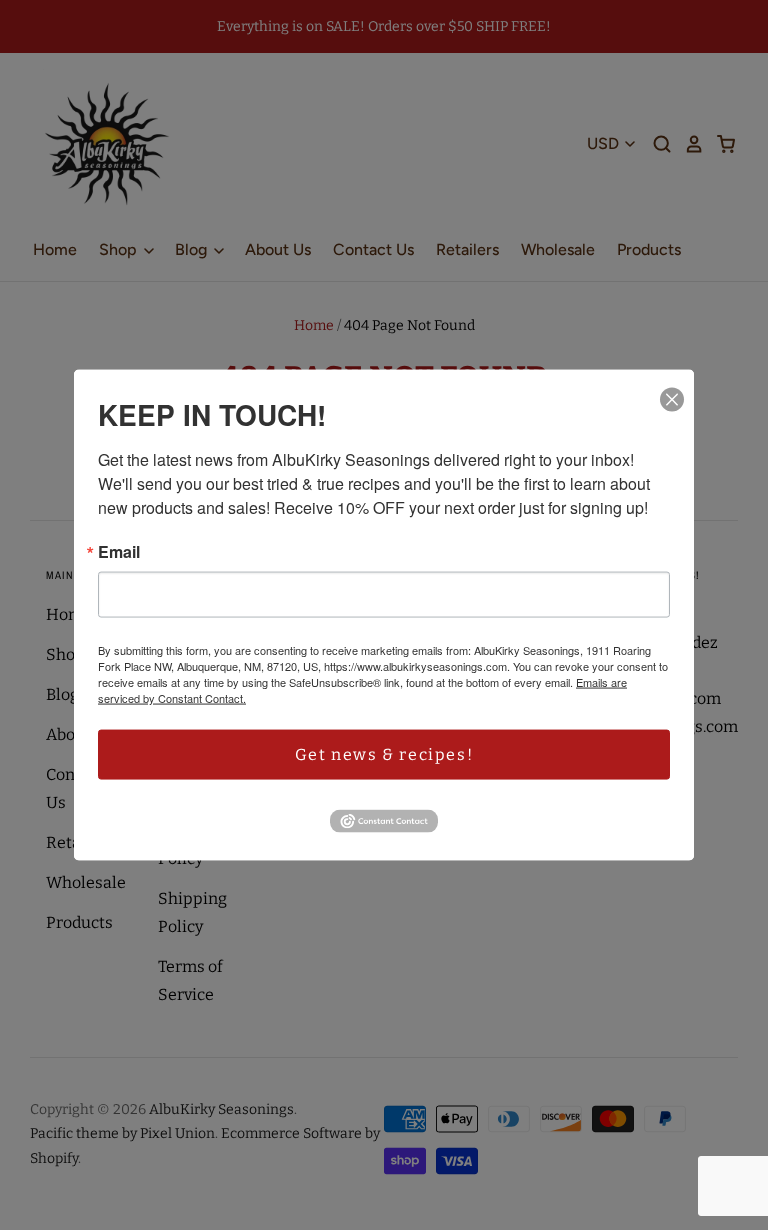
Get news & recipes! (384, 754)
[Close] (672, 400)
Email (119, 552)
